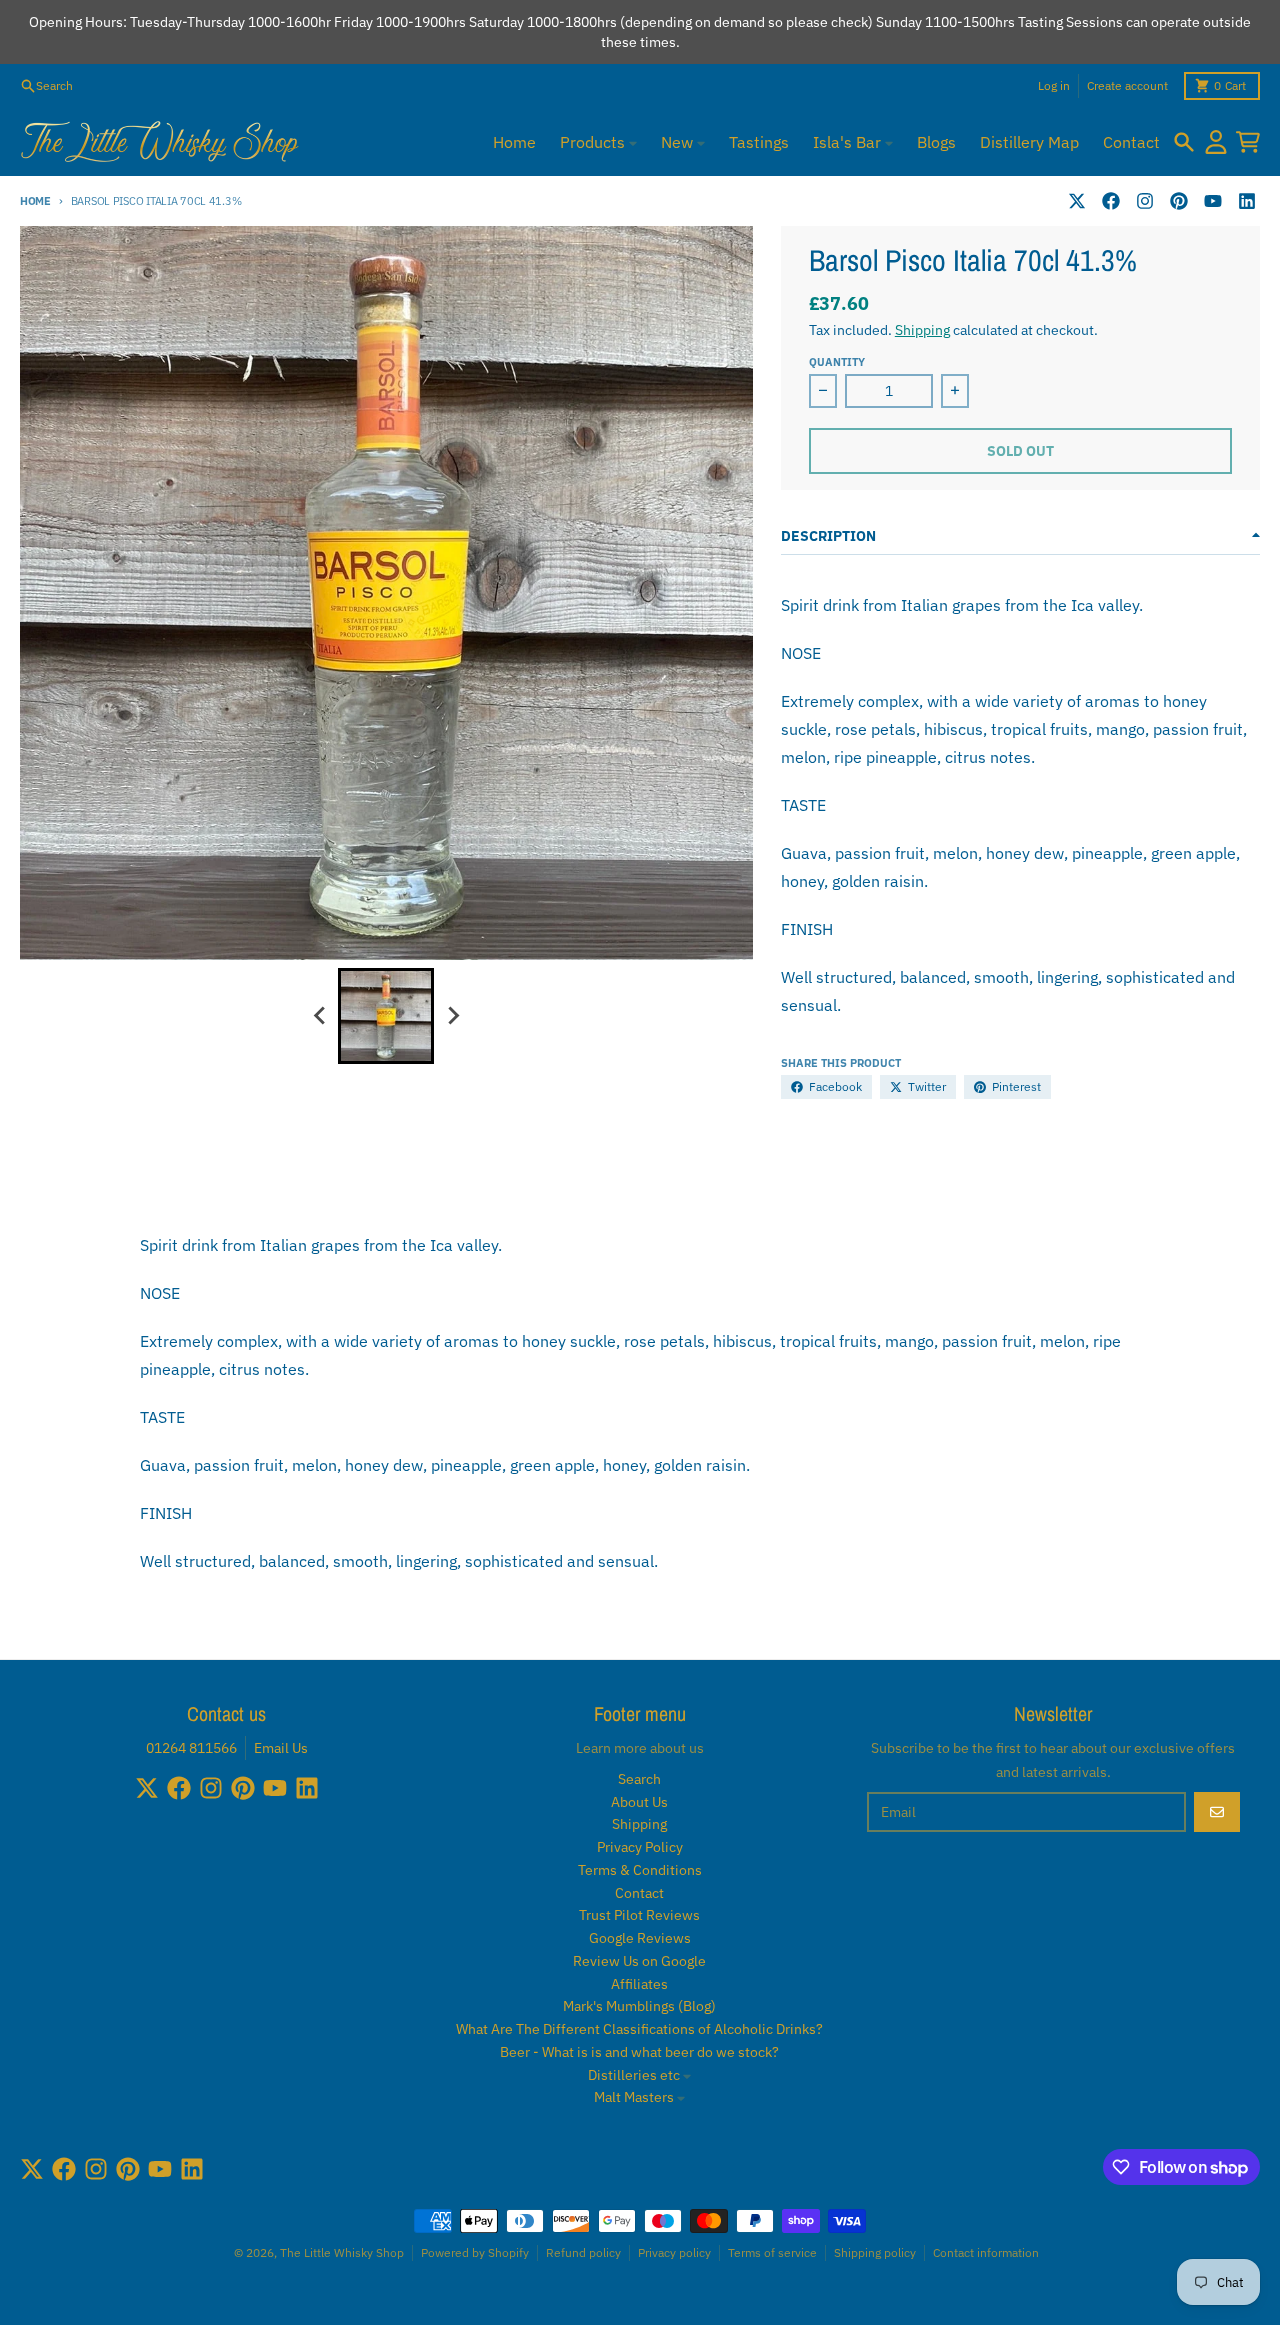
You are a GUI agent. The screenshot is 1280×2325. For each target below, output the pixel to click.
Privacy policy (674, 2252)
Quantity (837, 362)
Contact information (986, 2252)
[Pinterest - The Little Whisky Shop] (1179, 201)
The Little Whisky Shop (342, 2252)
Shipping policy (875, 2252)
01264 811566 (191, 1748)
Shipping (922, 330)
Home (35, 201)
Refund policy (583, 2252)
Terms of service (772, 2252)
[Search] (1184, 142)
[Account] (1216, 142)
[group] (386, 1016)
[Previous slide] (320, 1016)
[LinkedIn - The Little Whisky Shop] (1247, 201)
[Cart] (1248, 142)
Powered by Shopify (475, 2252)
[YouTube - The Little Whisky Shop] (1213, 201)
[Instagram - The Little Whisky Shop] (1145, 201)
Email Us (281, 1748)
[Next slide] (452, 1016)
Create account (1127, 85)
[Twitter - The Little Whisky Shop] (1077, 201)
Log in (1054, 85)
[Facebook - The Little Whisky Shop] (1111, 201)
